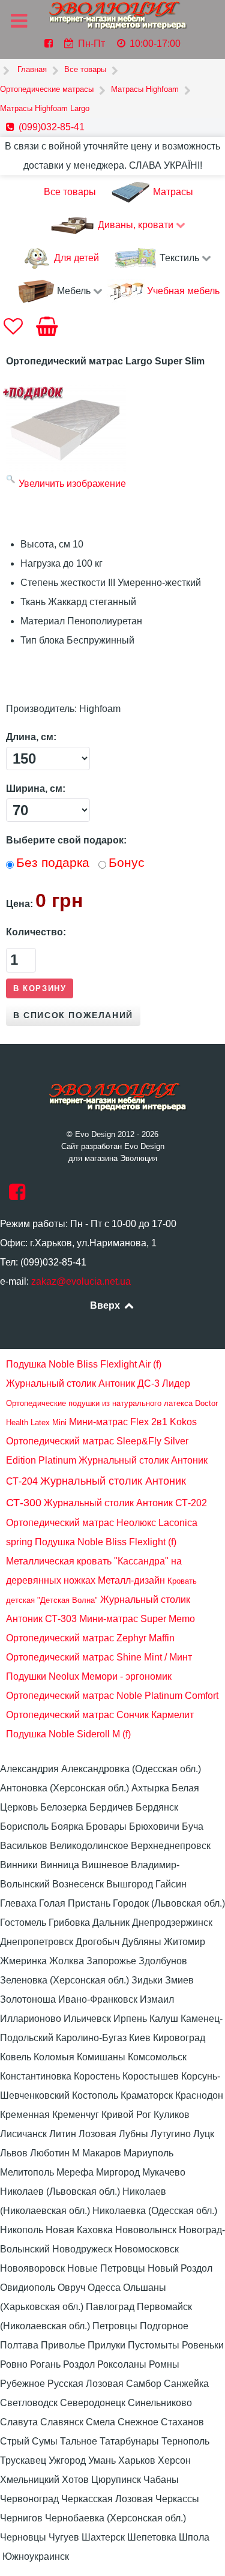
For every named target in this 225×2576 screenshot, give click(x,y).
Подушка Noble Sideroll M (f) (68, 1734)
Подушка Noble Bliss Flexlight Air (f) (84, 1364)
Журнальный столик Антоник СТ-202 (125, 1503)
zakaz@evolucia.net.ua (81, 1281)
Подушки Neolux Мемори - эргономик (89, 1676)
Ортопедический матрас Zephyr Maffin (90, 1638)
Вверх (106, 1305)
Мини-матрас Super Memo (137, 1619)
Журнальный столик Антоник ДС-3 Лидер (98, 1383)
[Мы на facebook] (17, 1196)
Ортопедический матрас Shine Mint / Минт (99, 1657)
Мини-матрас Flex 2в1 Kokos (133, 1422)
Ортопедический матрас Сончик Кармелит (100, 1715)
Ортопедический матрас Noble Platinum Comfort (112, 1696)
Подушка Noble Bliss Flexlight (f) (106, 1542)
